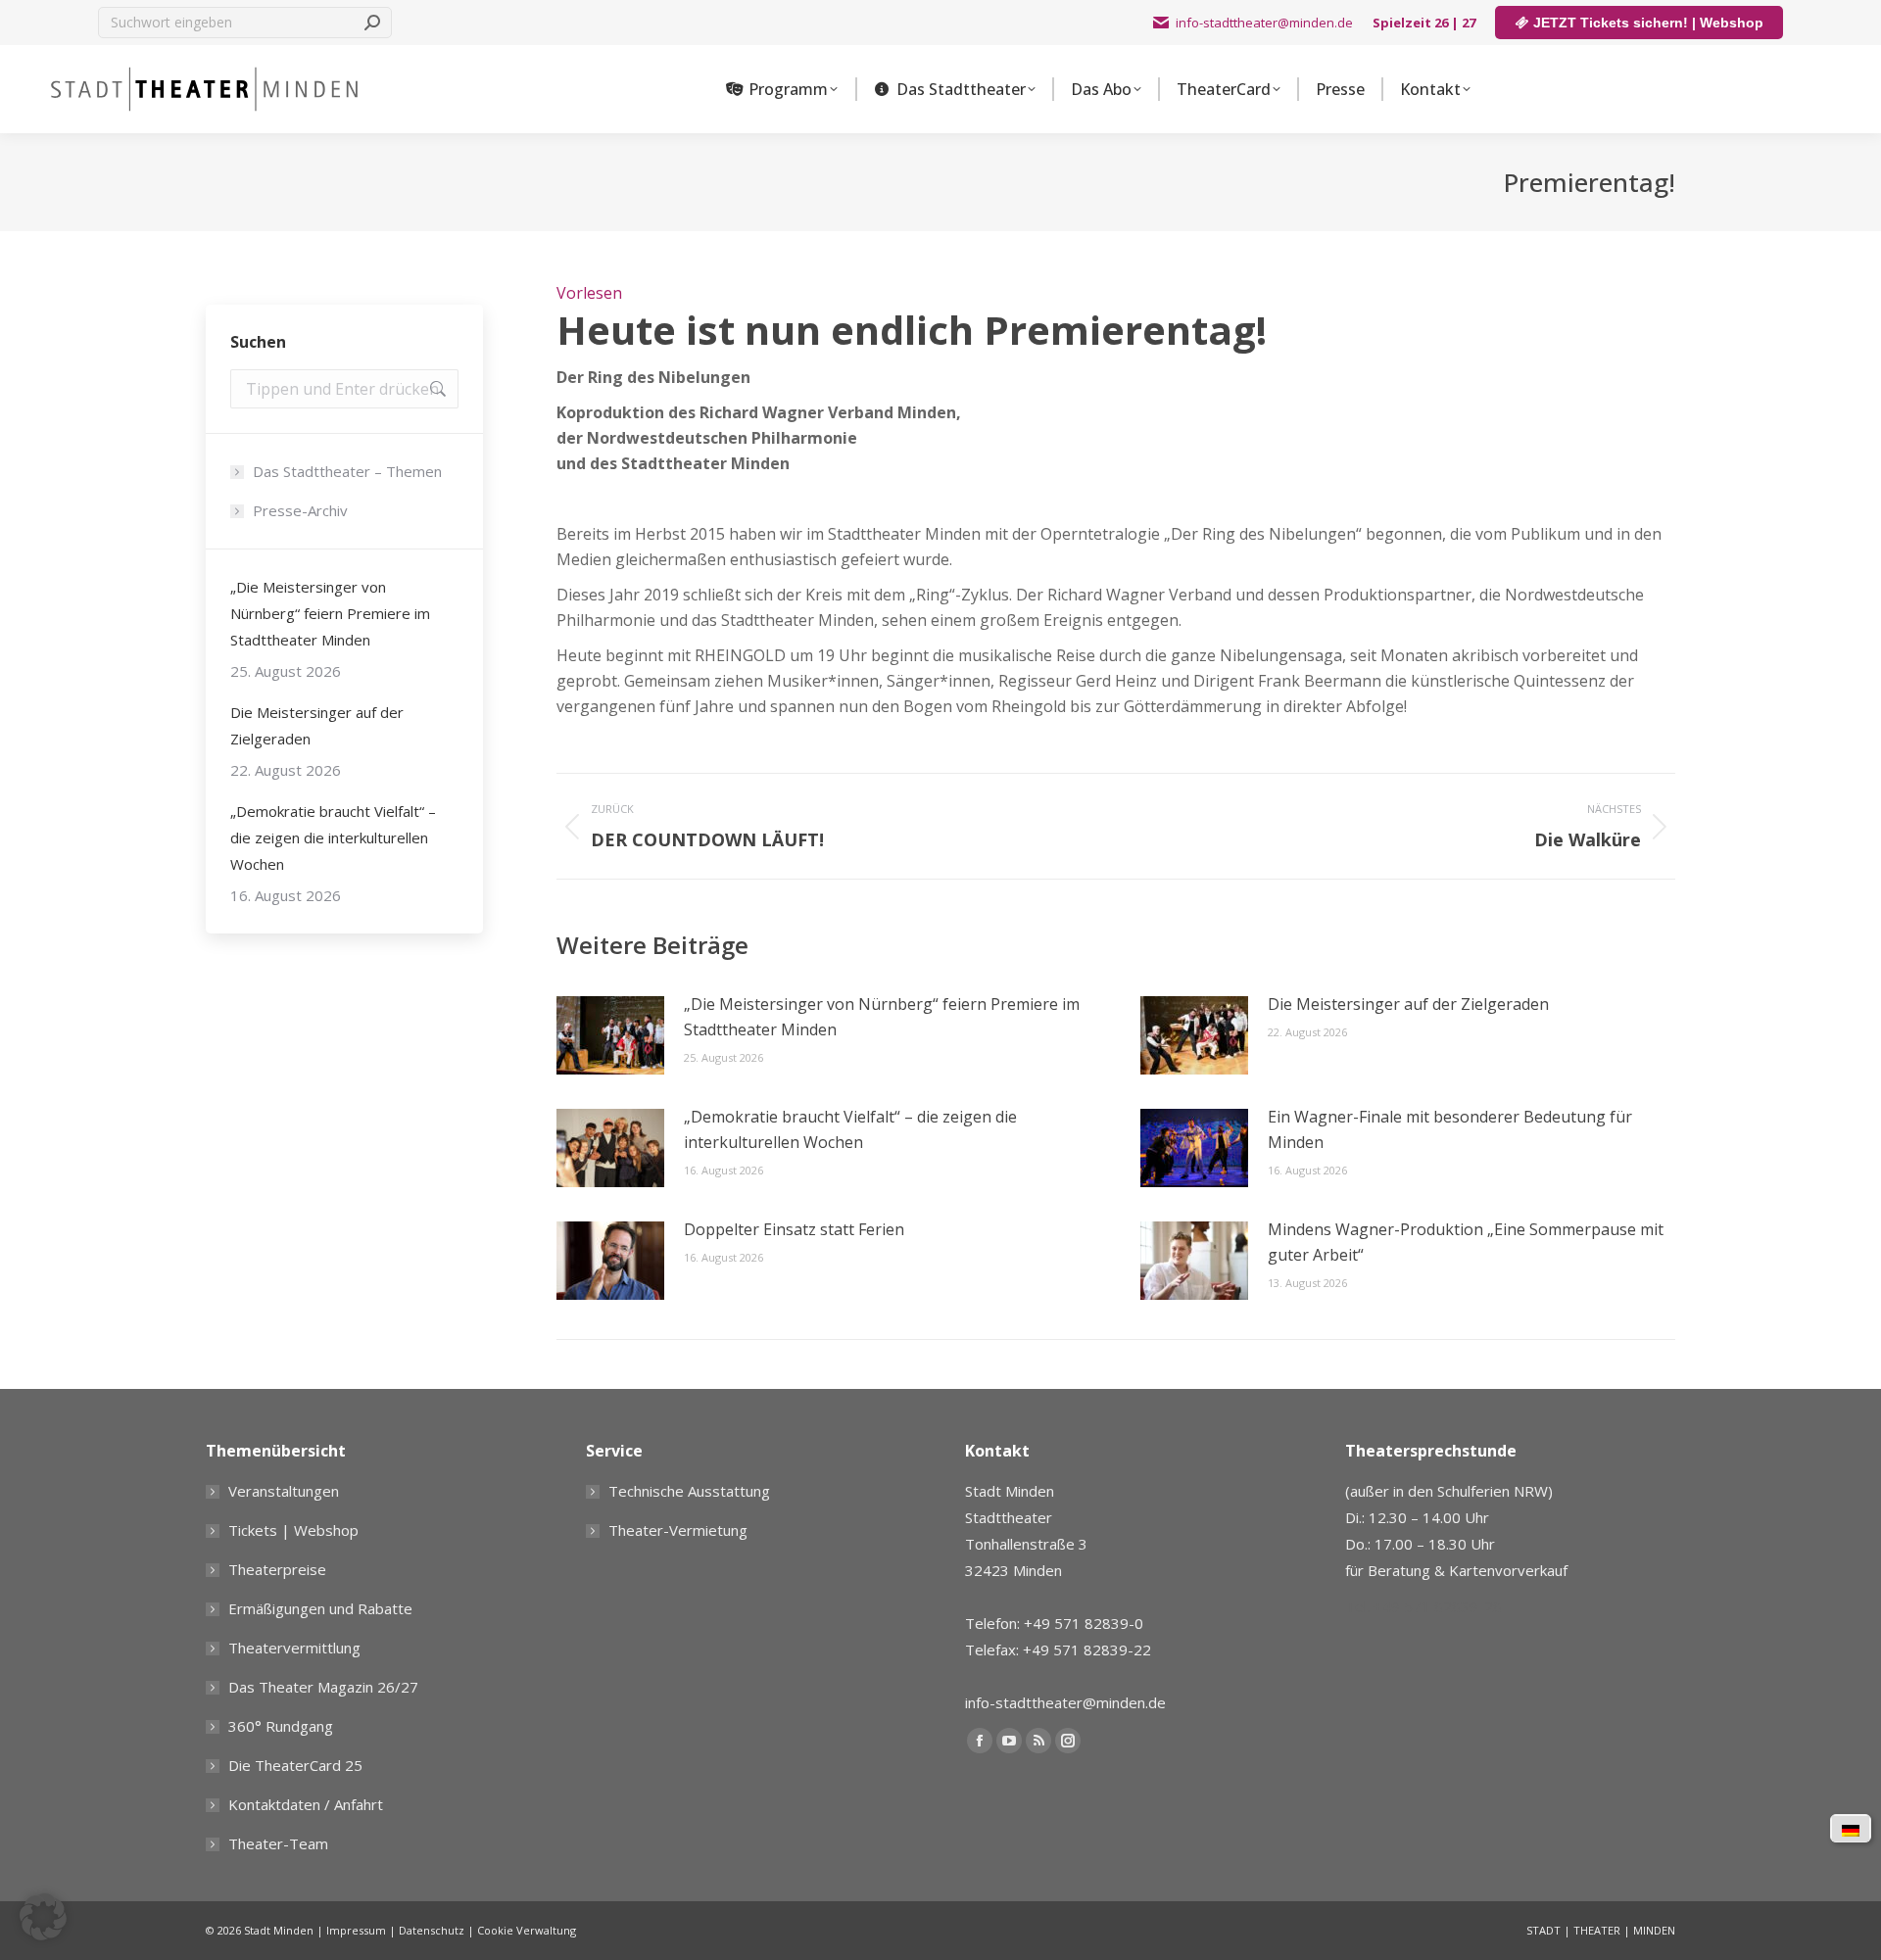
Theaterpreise (277, 1569)
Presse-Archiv (300, 510)
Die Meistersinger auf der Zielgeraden (1408, 1004)
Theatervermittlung (294, 1648)
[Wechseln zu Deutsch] (1851, 1829)
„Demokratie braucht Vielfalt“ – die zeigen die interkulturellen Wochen (850, 1129)
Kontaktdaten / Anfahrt (306, 1804)
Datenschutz (432, 1930)
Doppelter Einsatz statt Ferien (794, 1229)
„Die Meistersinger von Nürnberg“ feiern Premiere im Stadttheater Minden (882, 1017)
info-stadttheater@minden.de (1264, 23)
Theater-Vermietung (678, 1530)
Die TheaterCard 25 (295, 1765)
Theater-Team (278, 1843)
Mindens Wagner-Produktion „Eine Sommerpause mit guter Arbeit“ (1466, 1242)
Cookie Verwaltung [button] (527, 1930)
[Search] (372, 23)
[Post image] (610, 1035)
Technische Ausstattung (689, 1491)
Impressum (356, 1930)
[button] (43, 1917)
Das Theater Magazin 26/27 (323, 1687)
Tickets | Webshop (293, 1530)
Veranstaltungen (284, 1491)
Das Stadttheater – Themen (347, 471)
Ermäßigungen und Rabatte (320, 1608)
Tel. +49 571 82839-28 (1423, 1606)
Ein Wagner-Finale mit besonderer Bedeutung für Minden (1450, 1129)
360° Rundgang (281, 1726)
